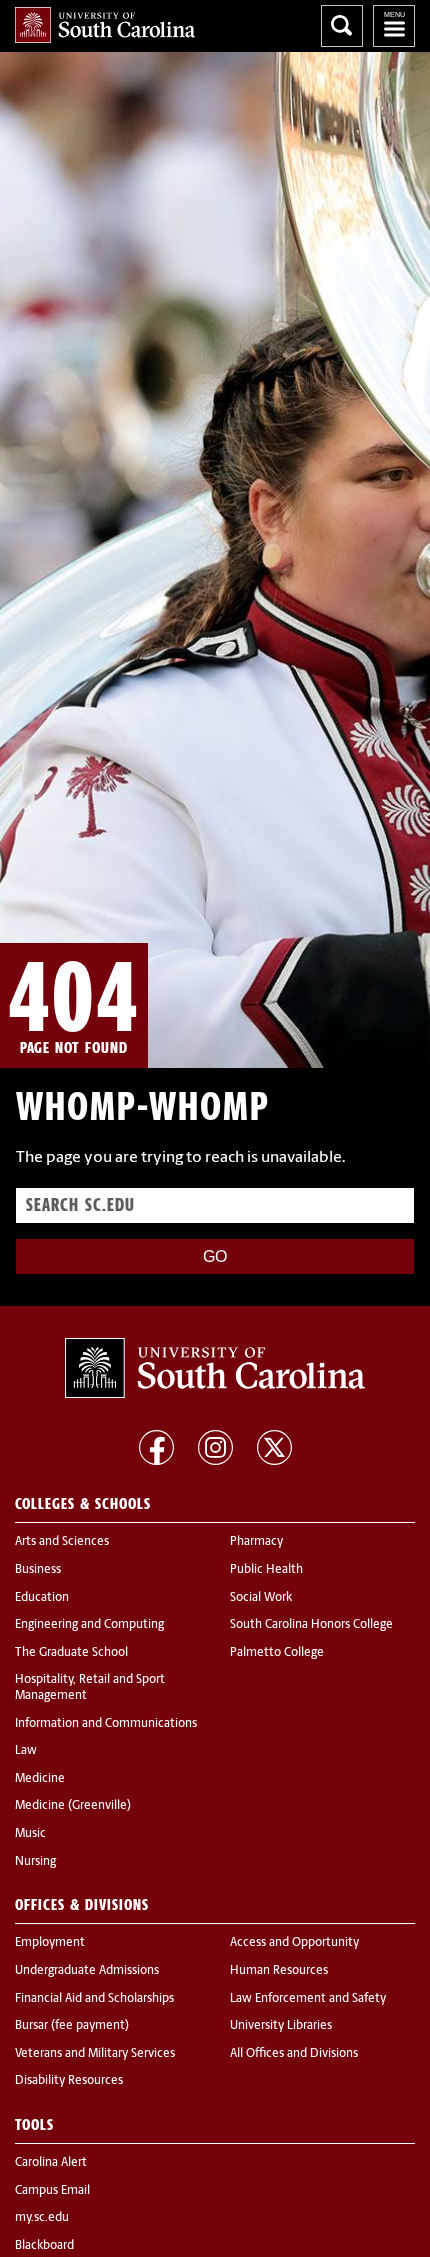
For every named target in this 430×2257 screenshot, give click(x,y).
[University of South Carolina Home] (105, 25)
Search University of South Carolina (342, 26)
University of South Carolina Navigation (394, 26)
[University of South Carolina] (215, 1368)
